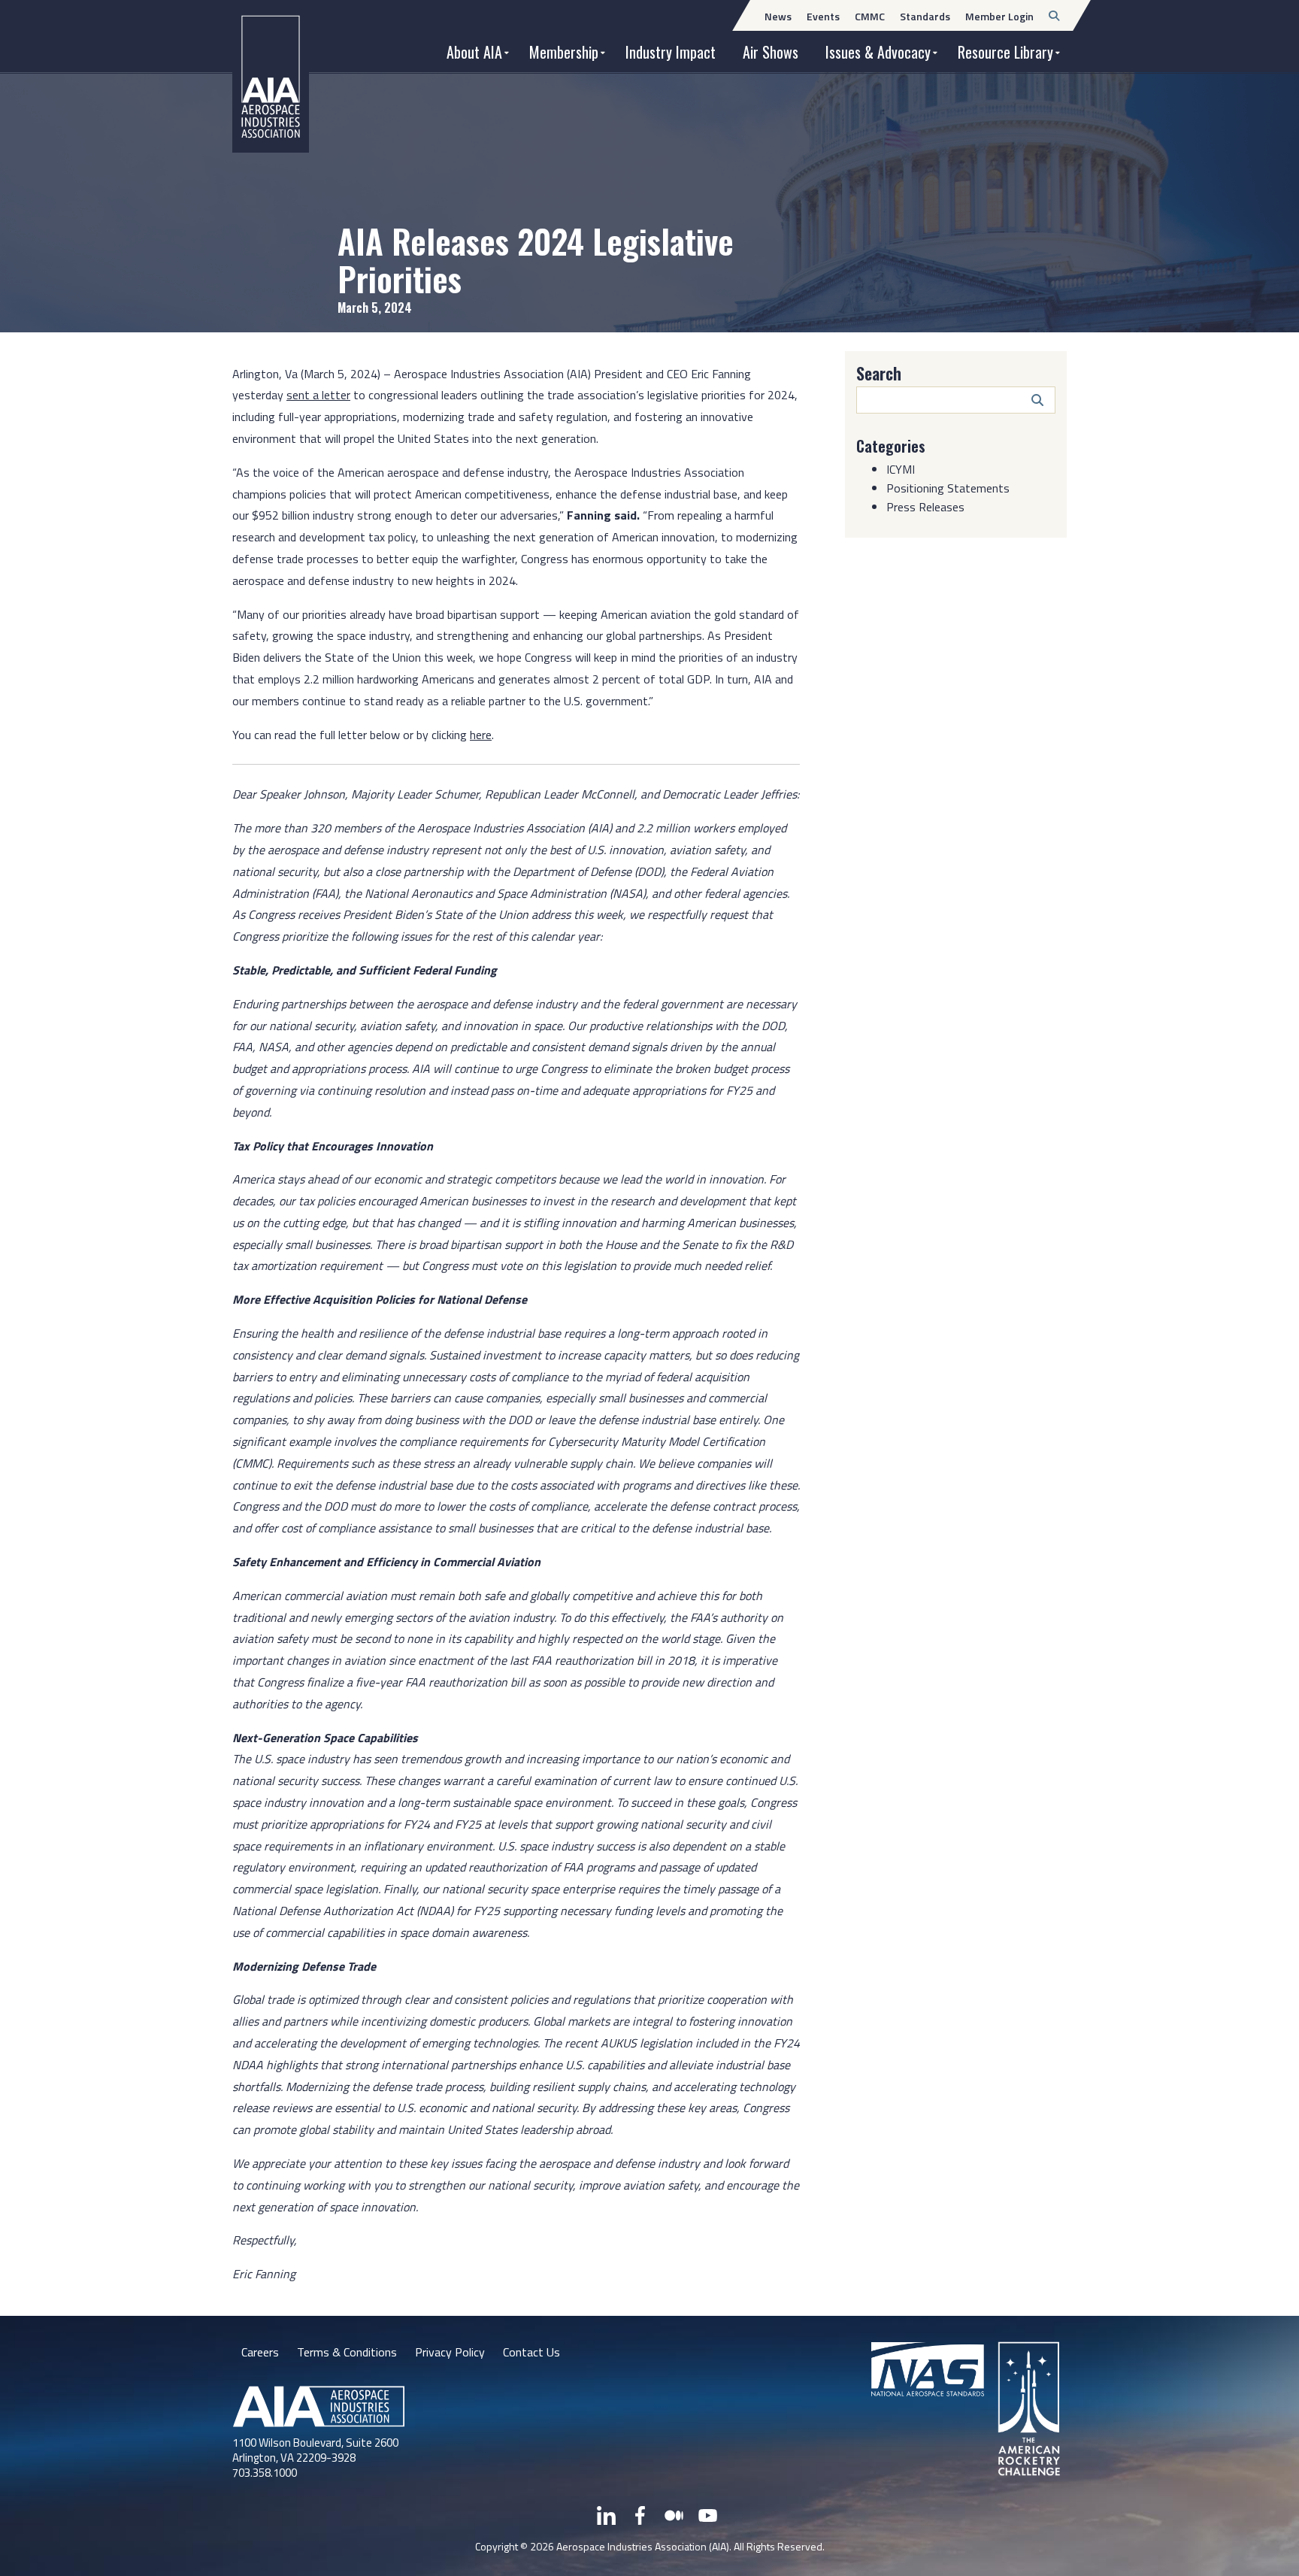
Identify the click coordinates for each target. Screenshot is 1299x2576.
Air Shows (771, 52)
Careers (260, 2352)
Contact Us (531, 2352)
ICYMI (901, 469)
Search (879, 373)
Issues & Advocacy (878, 52)
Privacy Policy (450, 2352)
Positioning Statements (948, 488)
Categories (891, 446)
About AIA (474, 52)
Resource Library (1005, 52)
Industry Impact (671, 52)
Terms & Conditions (347, 2352)
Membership (564, 52)
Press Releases (925, 507)
